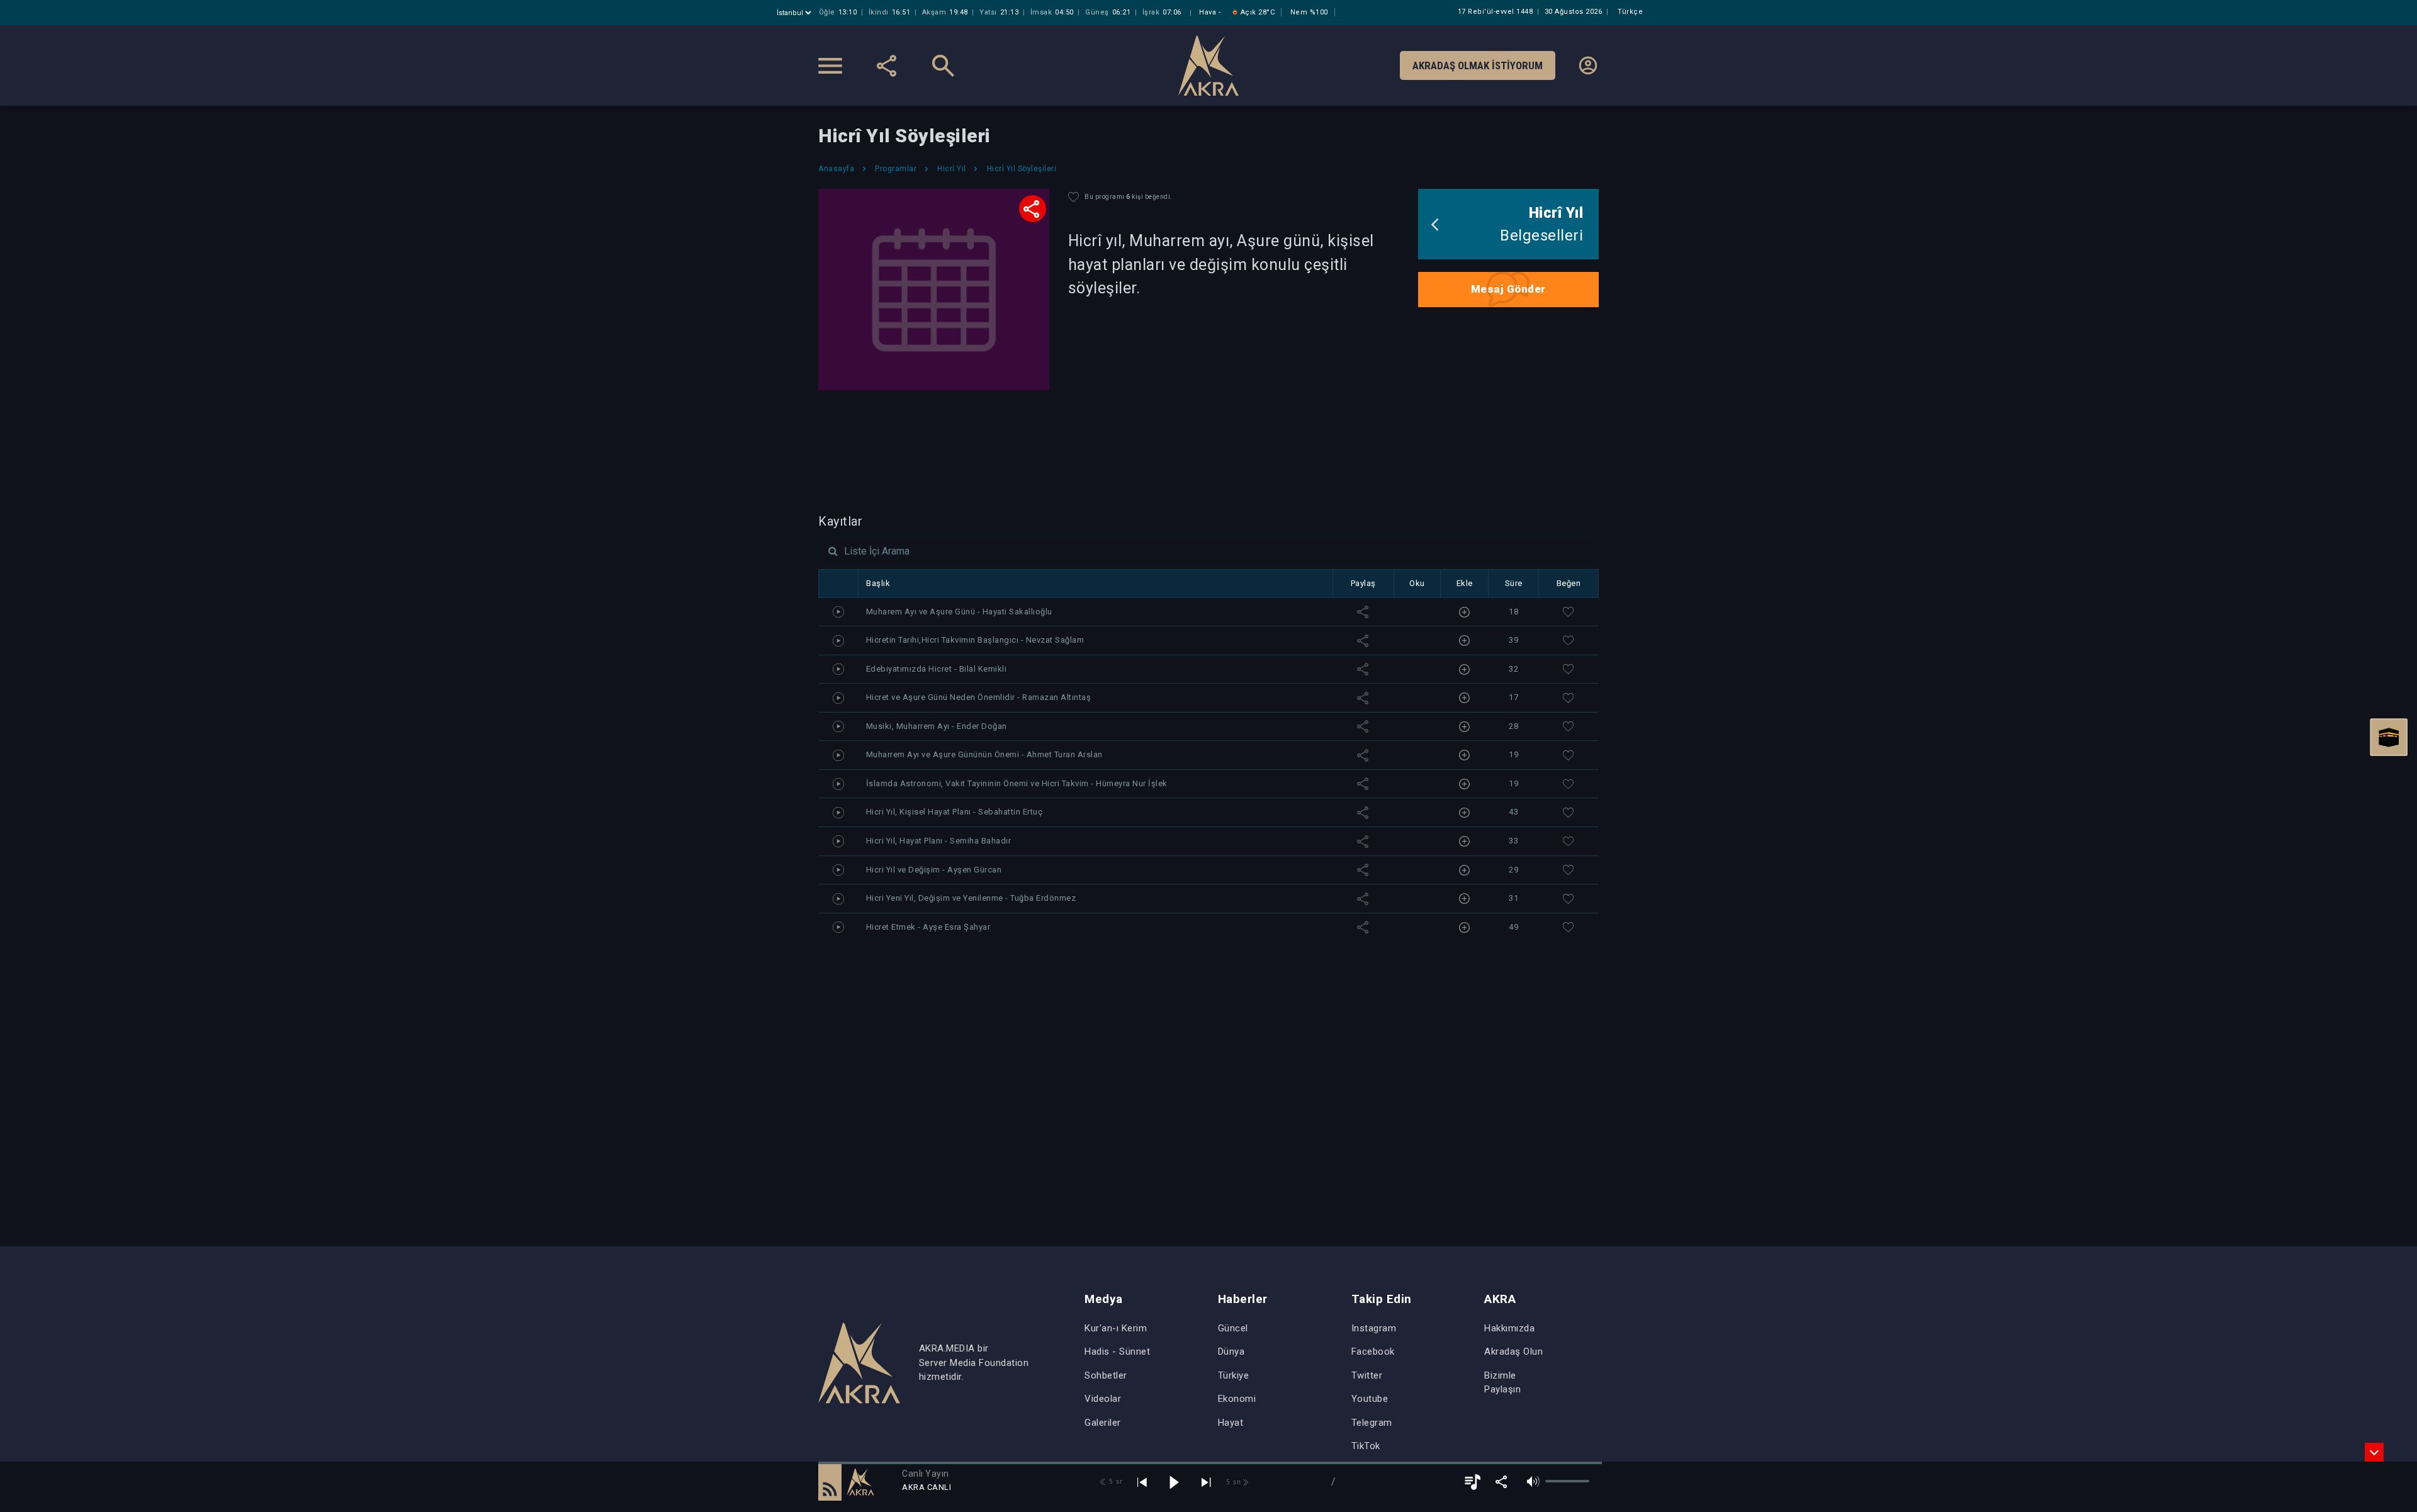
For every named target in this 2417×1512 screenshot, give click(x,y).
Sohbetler (1106, 1375)
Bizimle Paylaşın (1502, 1383)
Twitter (1367, 1375)
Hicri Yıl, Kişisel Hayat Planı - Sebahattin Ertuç (955, 812)
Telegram (1372, 1423)
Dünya (1231, 1351)
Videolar (1103, 1399)
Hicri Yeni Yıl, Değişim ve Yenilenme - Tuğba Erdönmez (971, 898)
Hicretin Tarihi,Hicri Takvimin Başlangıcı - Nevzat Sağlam (975, 640)
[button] (830, 1482)
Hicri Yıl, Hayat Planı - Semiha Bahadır (939, 841)
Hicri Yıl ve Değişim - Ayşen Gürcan (934, 870)
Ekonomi (1237, 1399)
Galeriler (1103, 1423)
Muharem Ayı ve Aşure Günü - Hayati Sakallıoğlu (959, 612)
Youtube (1370, 1399)
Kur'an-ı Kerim (1116, 1328)
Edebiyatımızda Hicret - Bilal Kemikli (937, 669)
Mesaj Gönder (1508, 289)
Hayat (1231, 1423)
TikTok (1366, 1446)
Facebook (1373, 1351)
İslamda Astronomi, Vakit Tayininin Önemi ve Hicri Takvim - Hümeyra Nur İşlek (1017, 783)
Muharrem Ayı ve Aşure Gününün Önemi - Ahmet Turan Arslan (984, 754)
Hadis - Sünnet (1117, 1351)
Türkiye (1234, 1375)
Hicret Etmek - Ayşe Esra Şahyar (928, 927)
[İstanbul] (795, 13)
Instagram (1374, 1328)
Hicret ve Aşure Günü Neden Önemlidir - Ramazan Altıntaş (979, 697)
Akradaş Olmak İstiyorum (1478, 65)
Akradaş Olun (1513, 1351)
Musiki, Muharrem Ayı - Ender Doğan (937, 726)
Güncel (1233, 1328)
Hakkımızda (1509, 1328)
